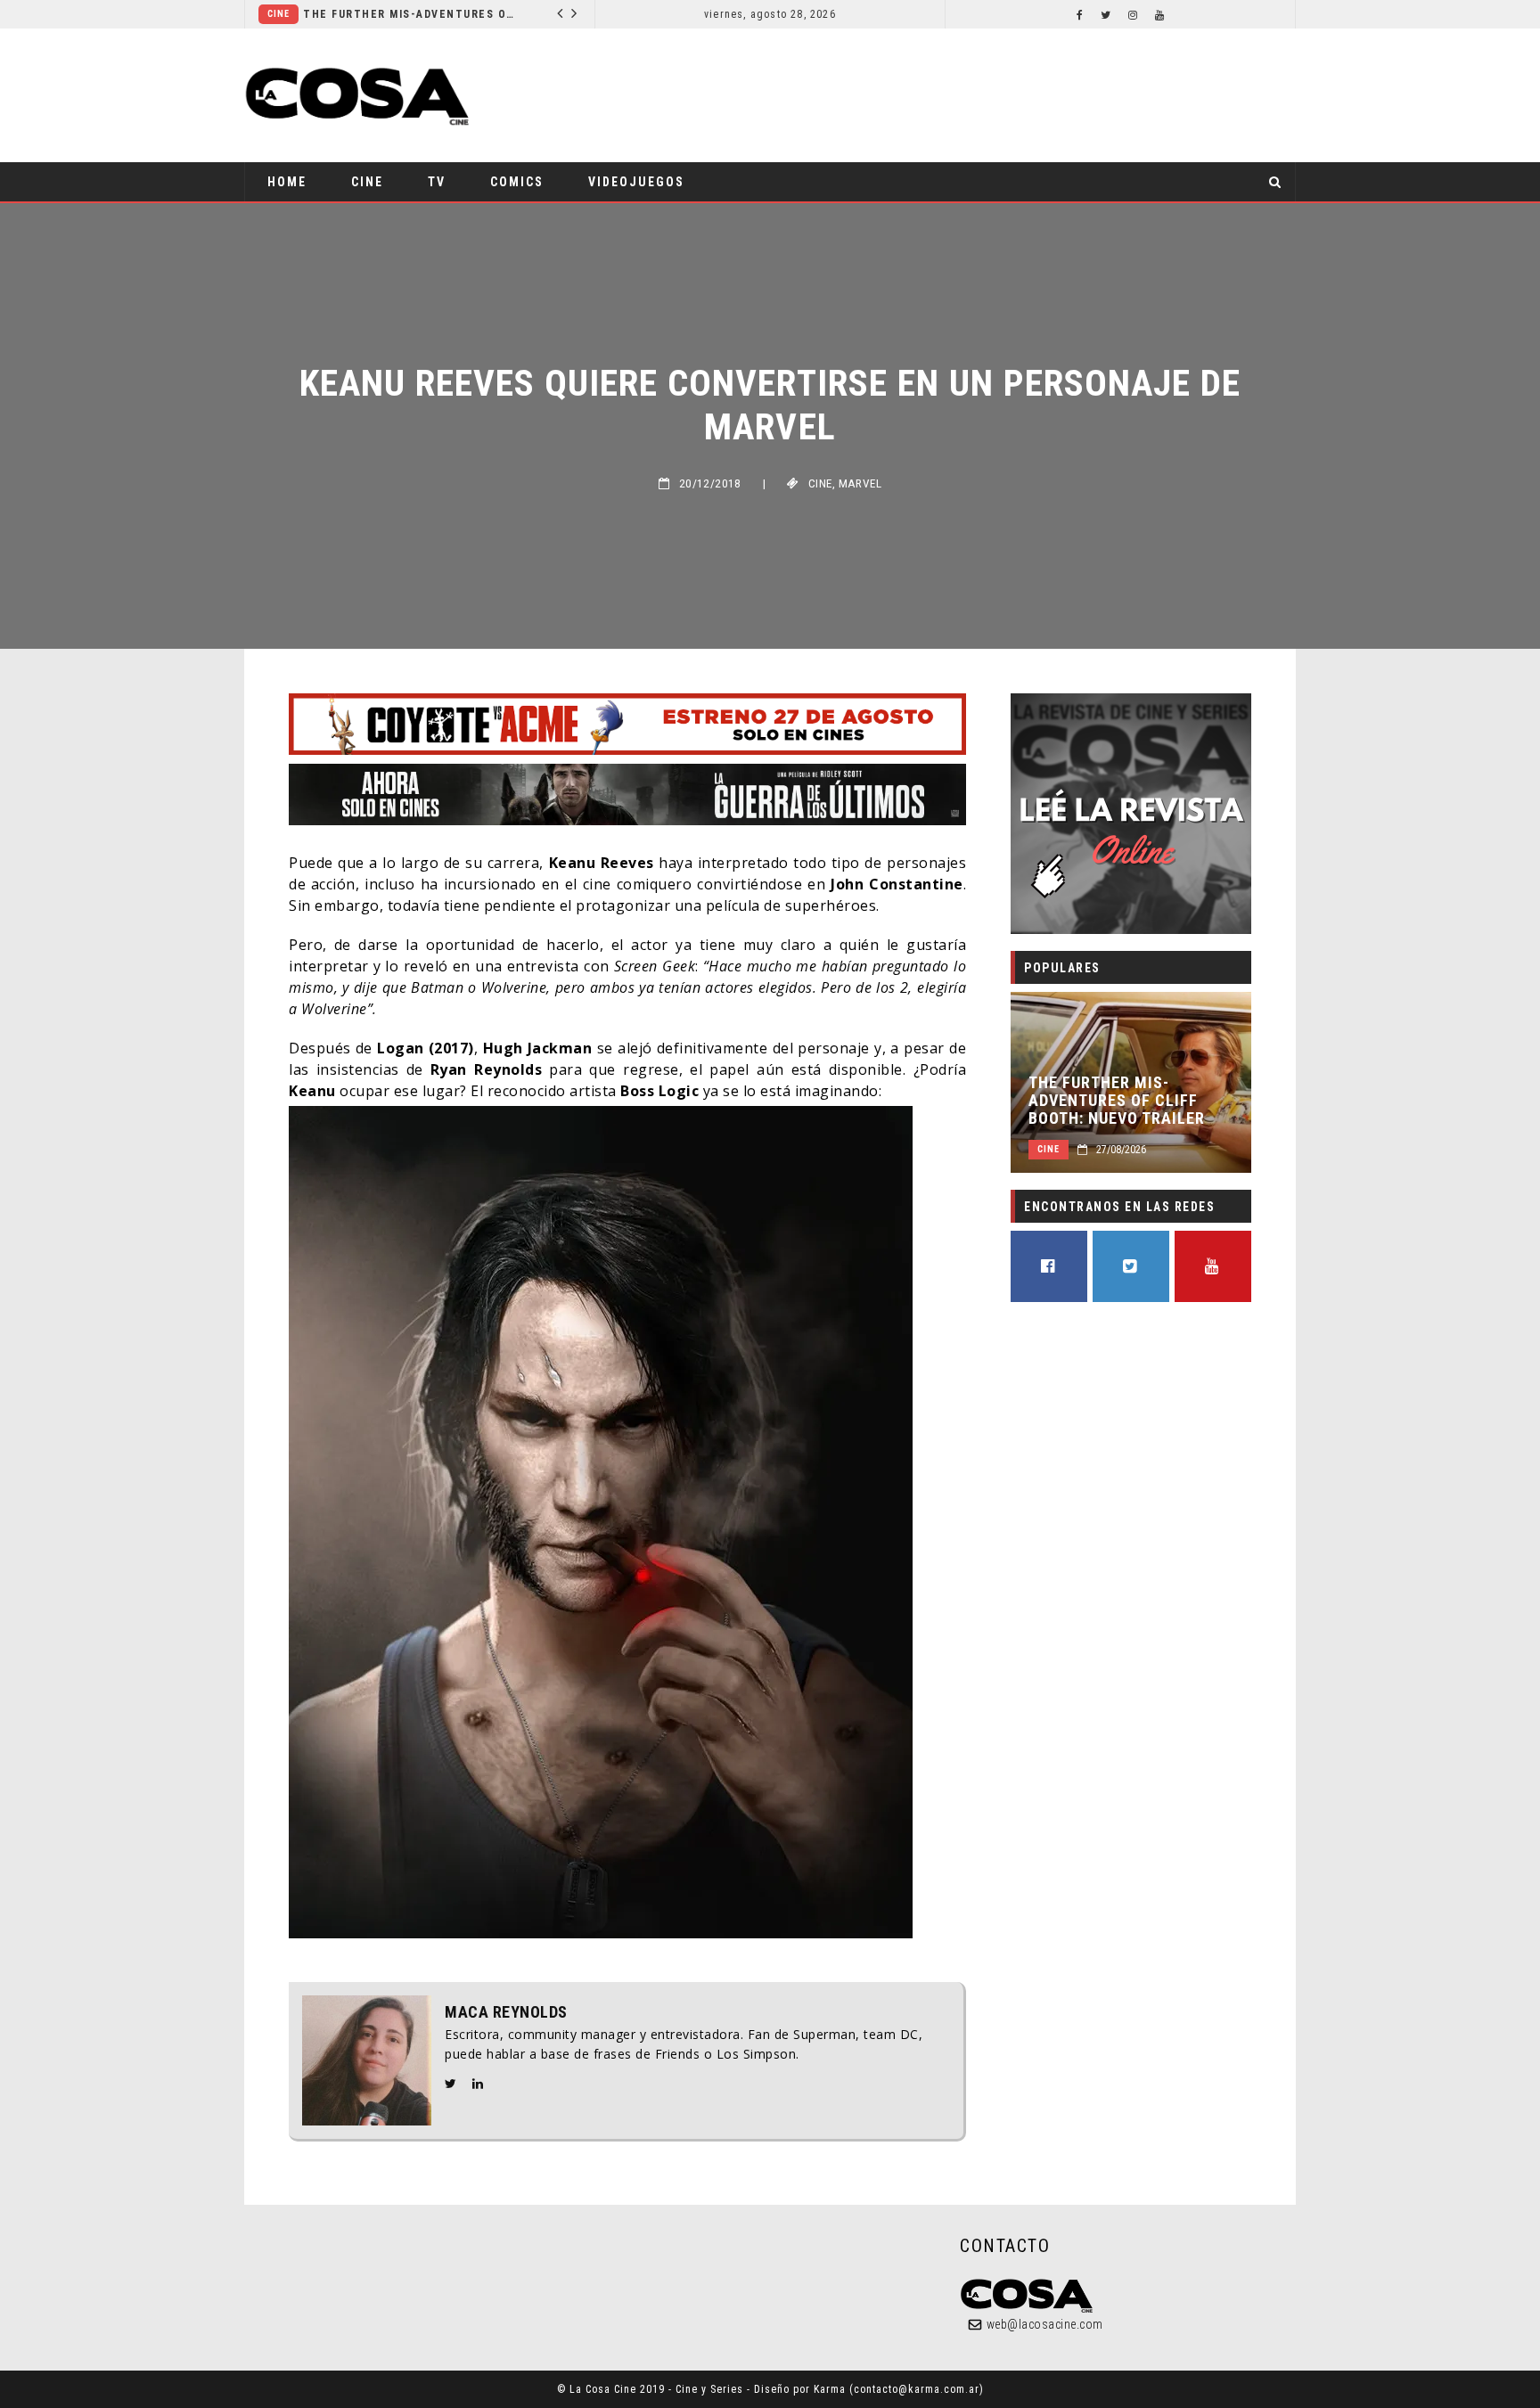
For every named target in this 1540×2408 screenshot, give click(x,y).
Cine (547, 14)
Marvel (860, 483)
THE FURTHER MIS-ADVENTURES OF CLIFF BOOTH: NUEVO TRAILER (356, 14)
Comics (517, 182)
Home (287, 182)
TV (437, 182)
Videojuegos (636, 182)
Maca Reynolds (506, 2012)
